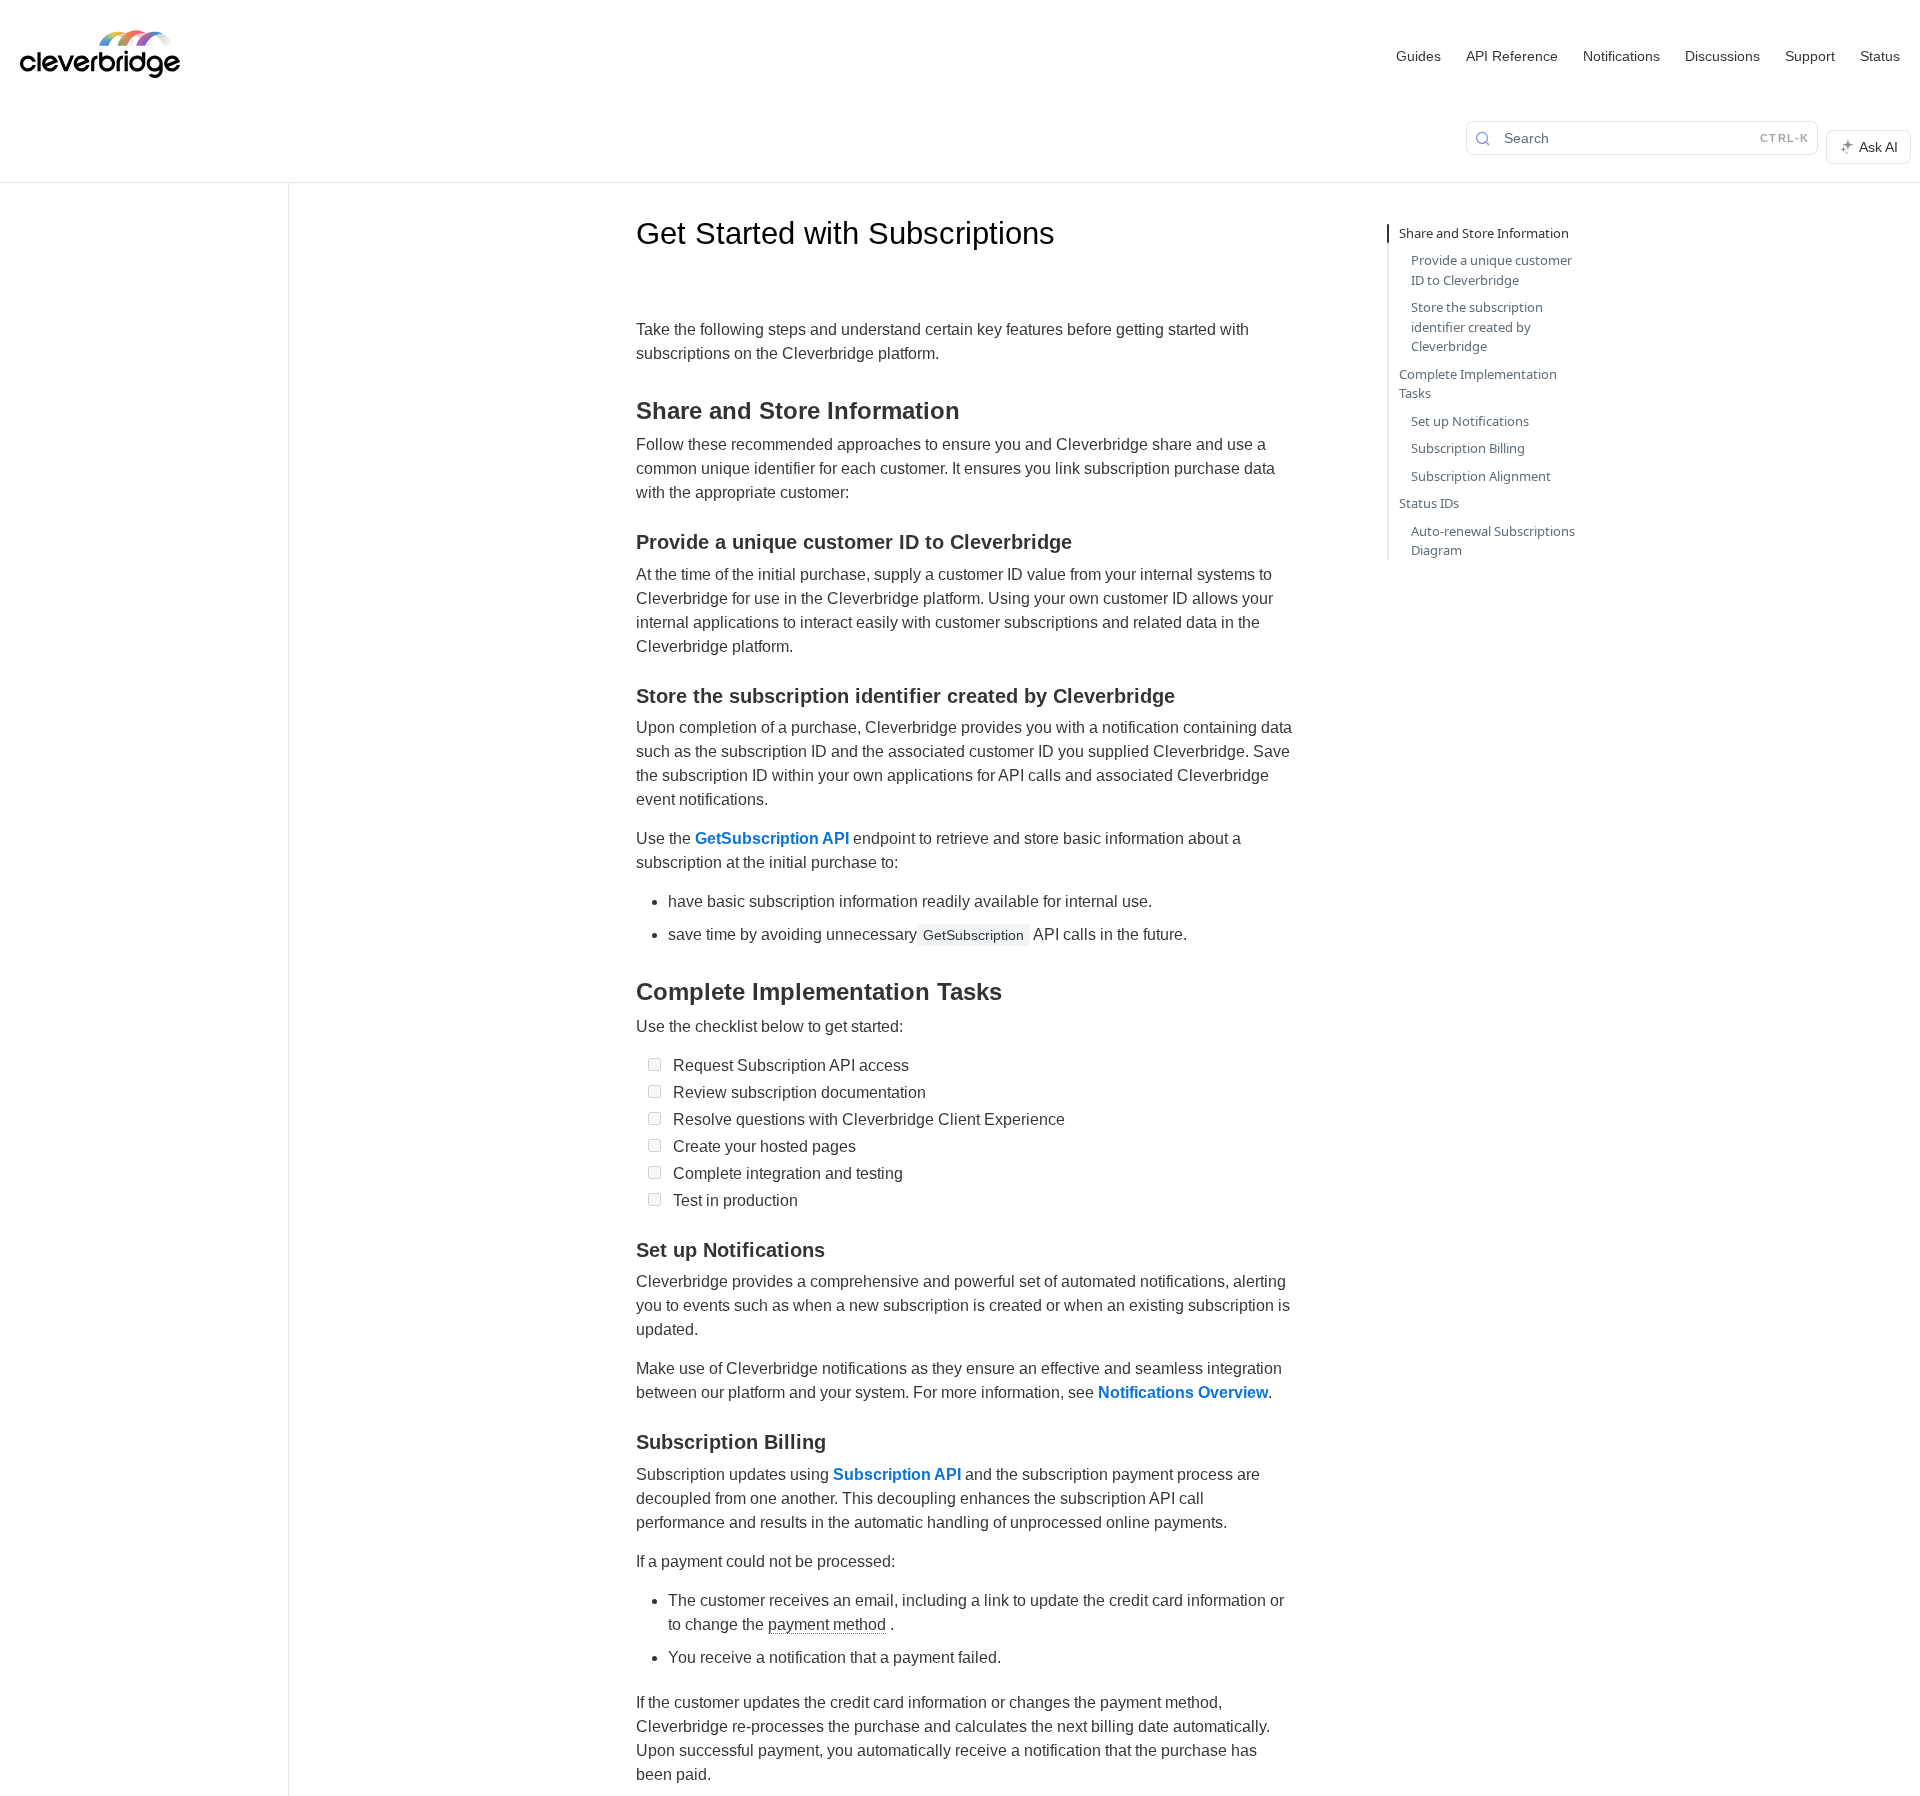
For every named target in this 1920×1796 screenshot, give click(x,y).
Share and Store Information (1484, 233)
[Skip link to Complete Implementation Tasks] (622, 992)
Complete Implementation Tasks (1478, 384)
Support (1810, 56)
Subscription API (897, 1474)
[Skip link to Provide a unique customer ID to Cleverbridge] (622, 542)
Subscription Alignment (1481, 476)
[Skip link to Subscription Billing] (622, 1442)
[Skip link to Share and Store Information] (622, 410)
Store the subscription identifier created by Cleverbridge (1477, 326)
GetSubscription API (772, 838)
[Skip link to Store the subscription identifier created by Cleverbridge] (622, 696)
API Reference (1512, 56)
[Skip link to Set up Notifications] (622, 1250)
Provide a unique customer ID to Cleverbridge (1491, 270)
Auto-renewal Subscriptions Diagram (1493, 541)
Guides (1418, 56)
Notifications (1621, 56)
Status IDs (1429, 503)
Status (1880, 56)
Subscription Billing (1468, 448)
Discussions (1722, 56)
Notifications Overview (1183, 1392)
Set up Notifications (1470, 421)
